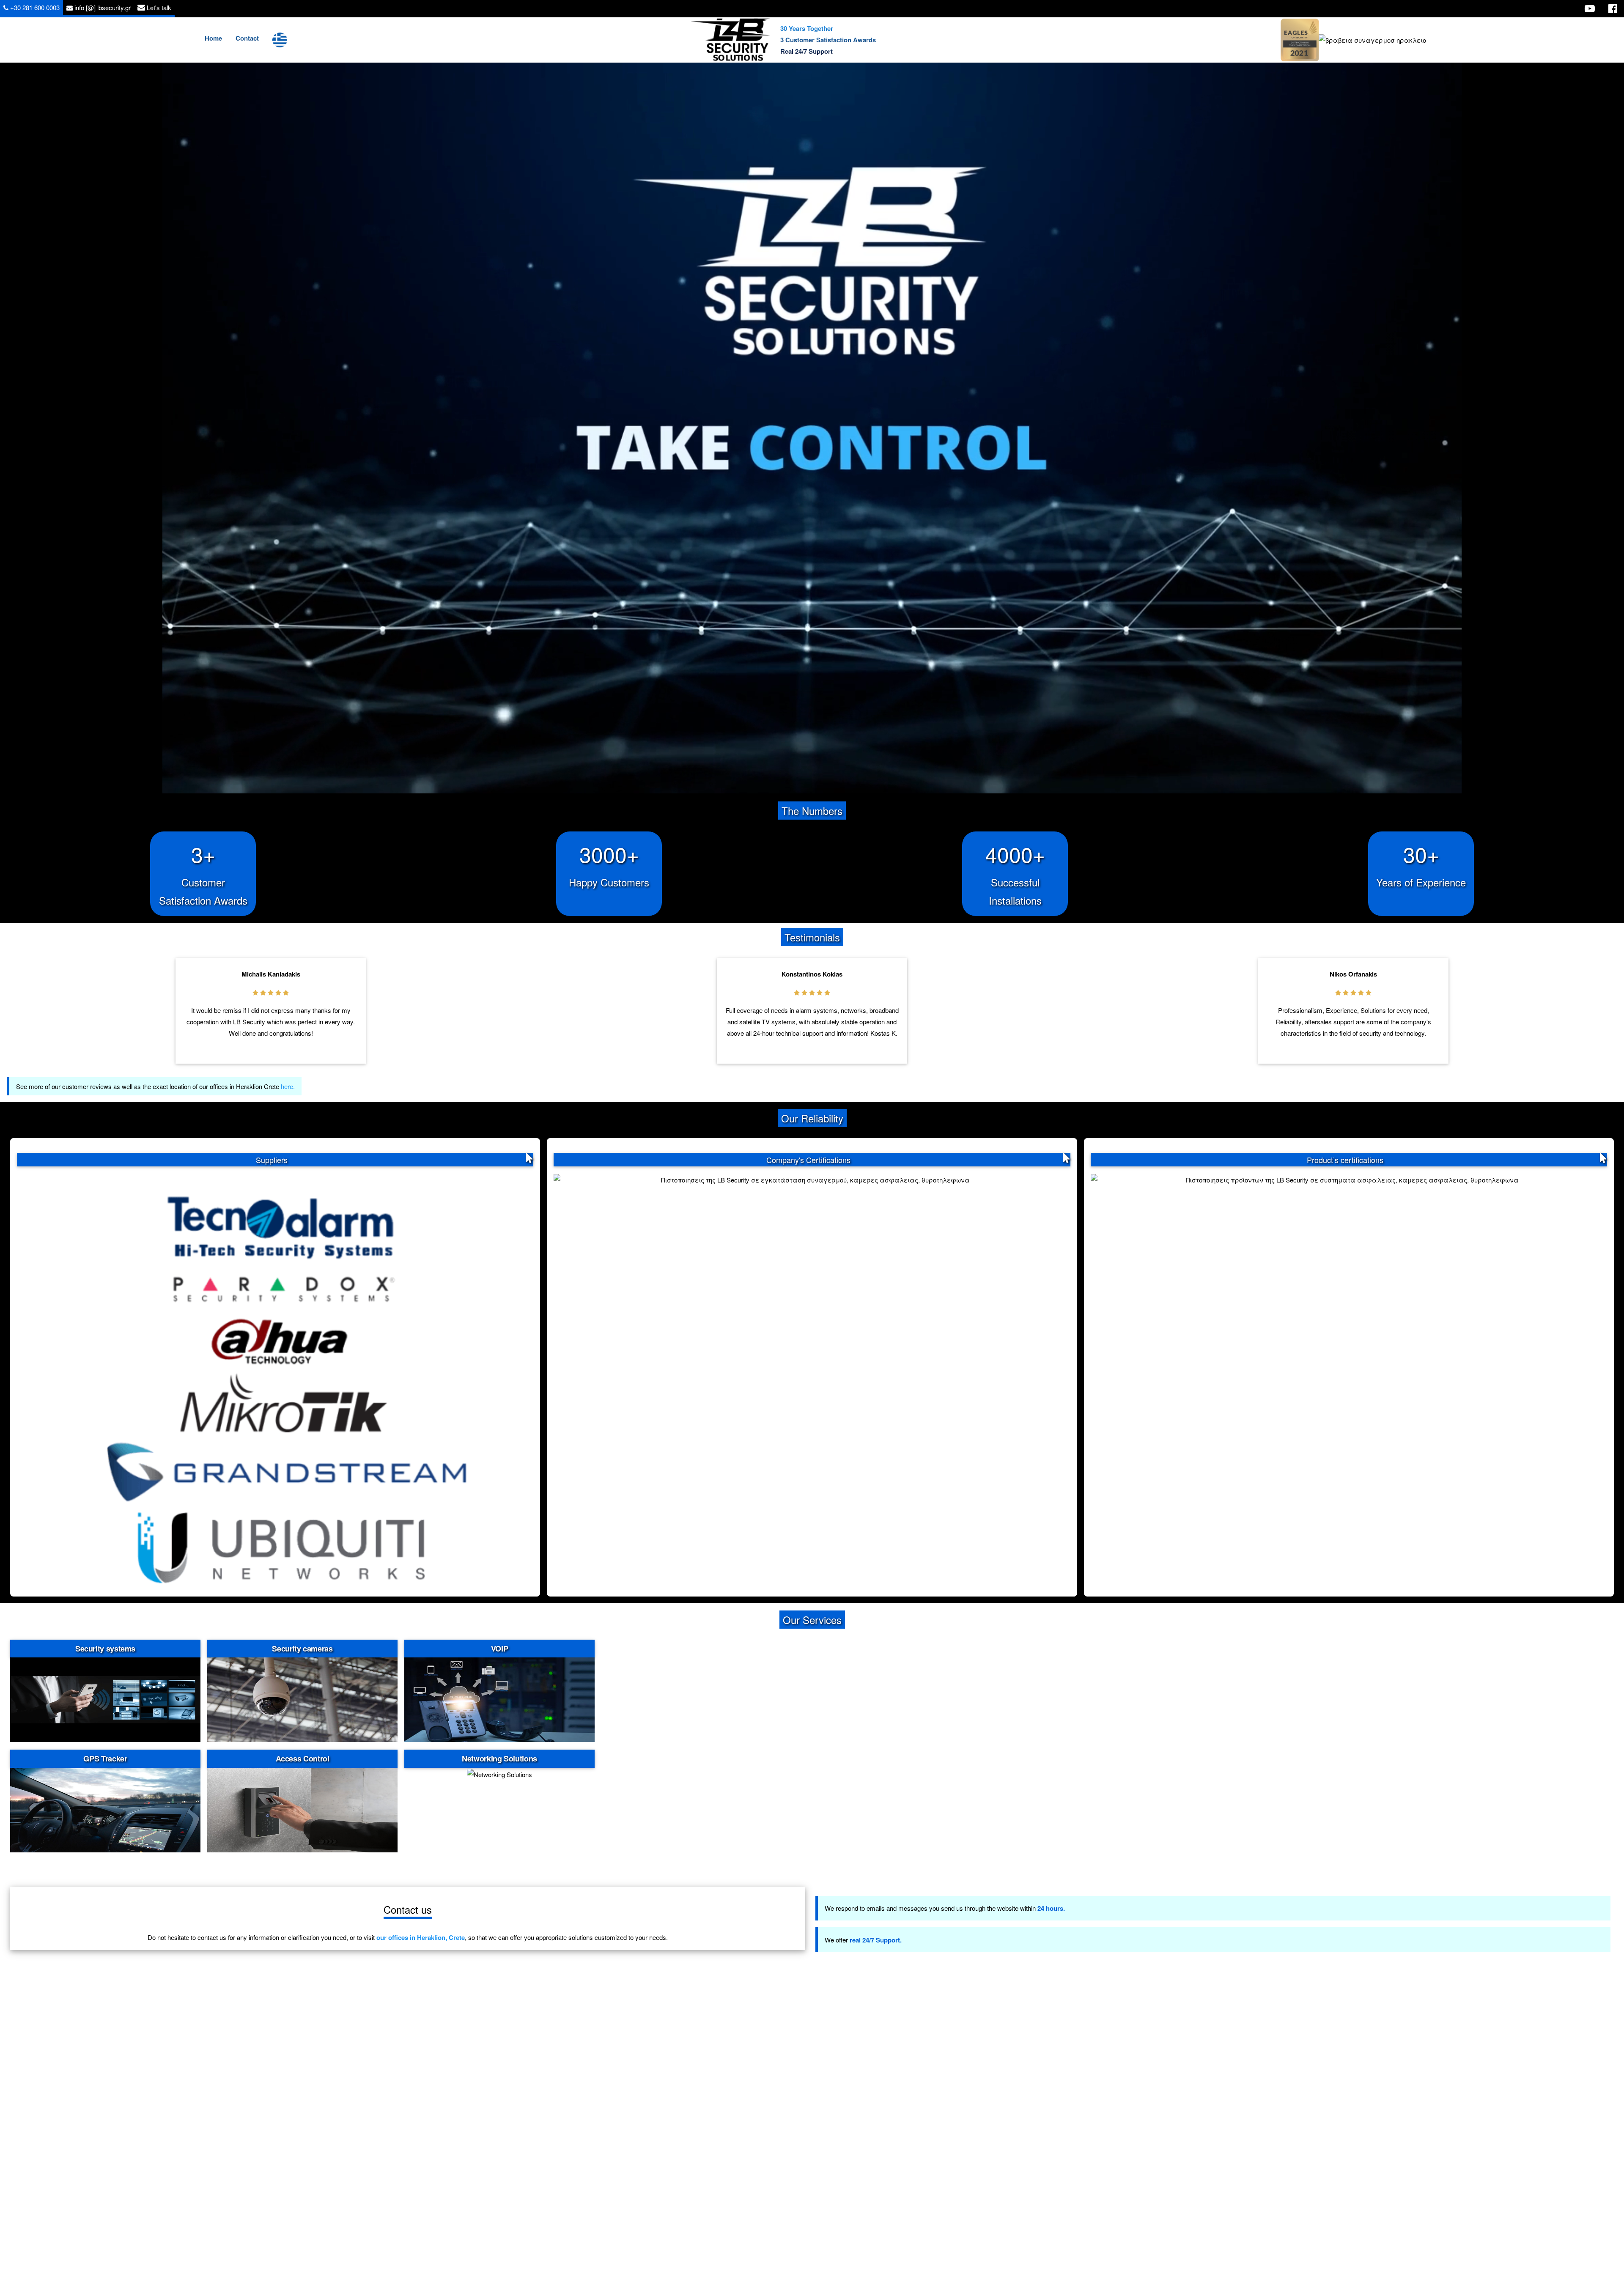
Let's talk (158, 7)
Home (213, 38)
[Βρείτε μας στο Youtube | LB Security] (1590, 8)
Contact (247, 38)
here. (288, 1086)
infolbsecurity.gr (102, 7)
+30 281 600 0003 (34, 7)
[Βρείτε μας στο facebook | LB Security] (1613, 8)
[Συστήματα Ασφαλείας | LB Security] (731, 40)
